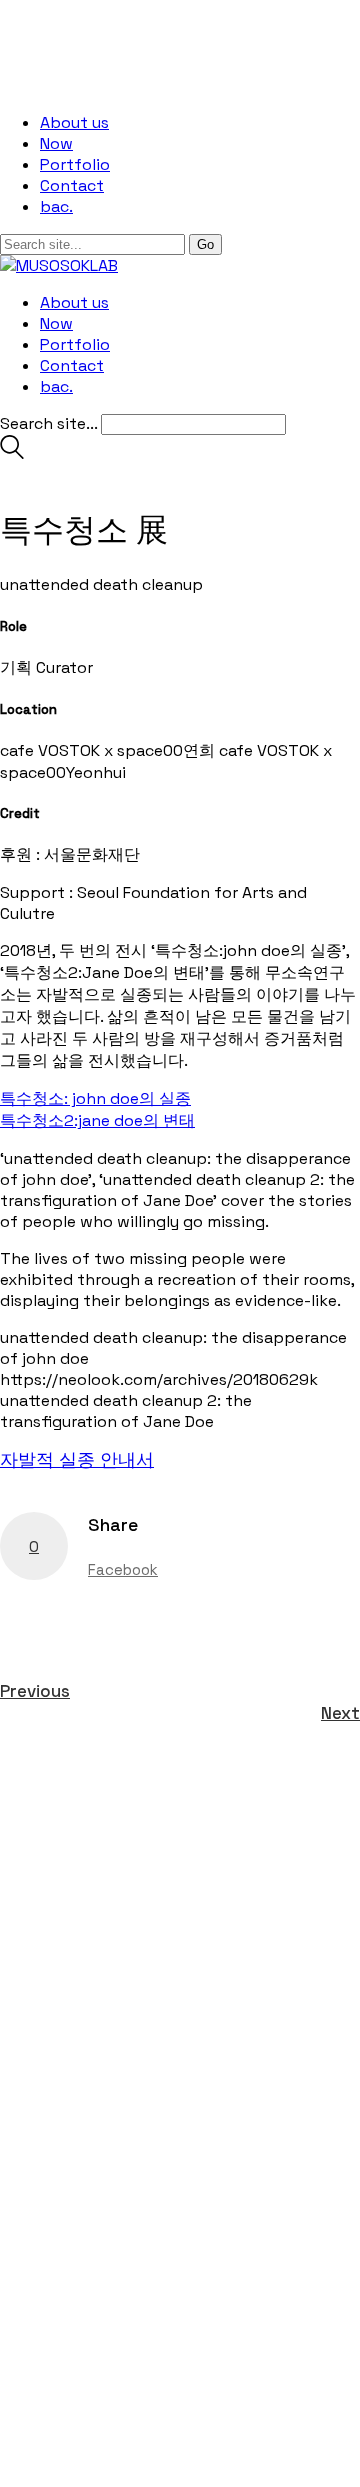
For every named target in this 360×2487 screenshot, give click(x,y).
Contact (72, 185)
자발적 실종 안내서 (77, 1459)
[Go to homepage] (59, 265)
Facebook (123, 1569)
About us (74, 122)
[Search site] (12, 453)
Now (56, 143)
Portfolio (75, 164)
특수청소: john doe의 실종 (95, 1098)
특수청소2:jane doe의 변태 (97, 1120)
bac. (56, 206)
